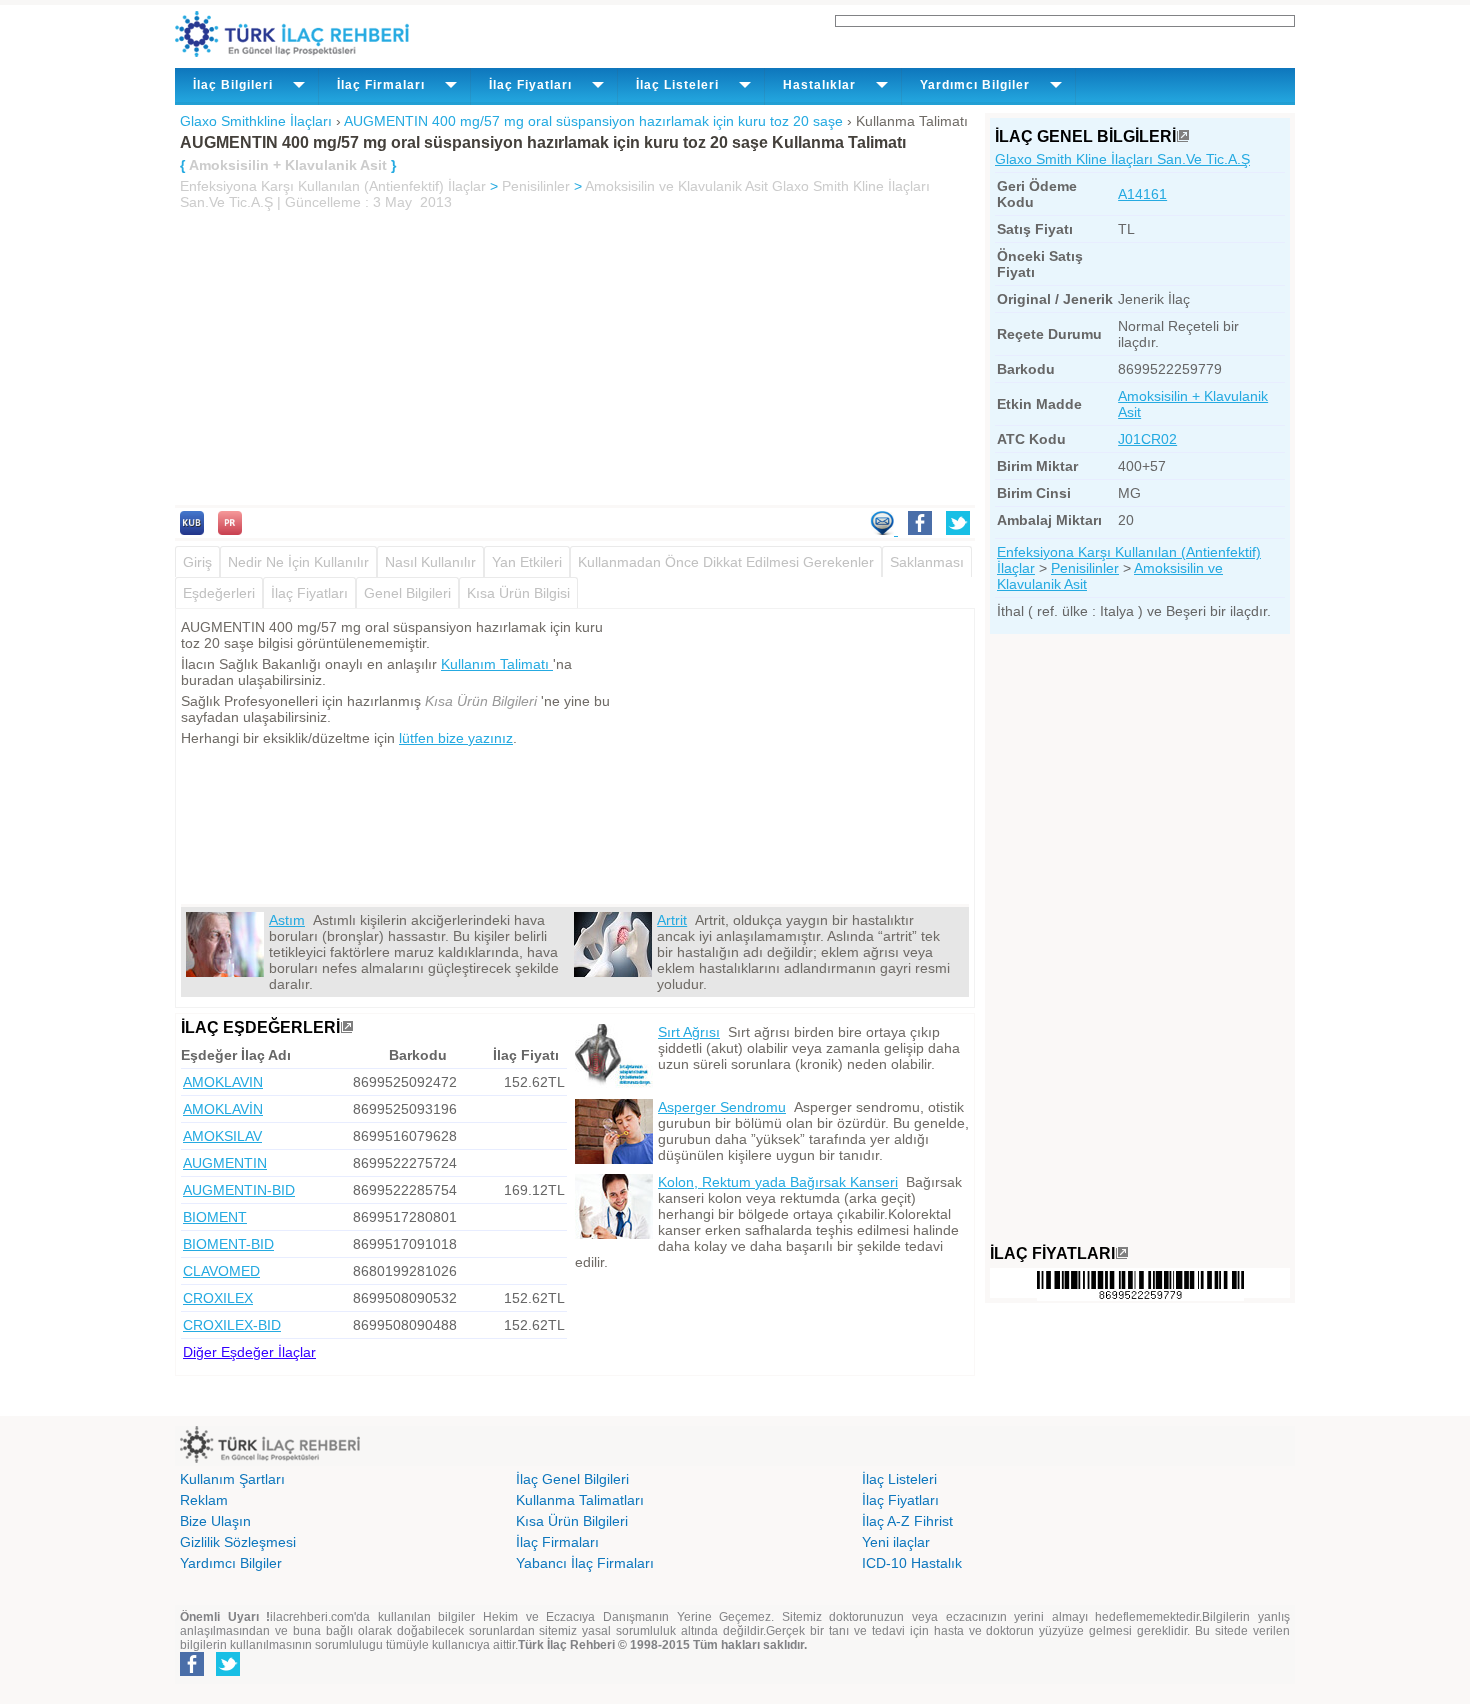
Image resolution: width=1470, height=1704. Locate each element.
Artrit (672, 920)
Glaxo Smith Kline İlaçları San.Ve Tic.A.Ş (1122, 159)
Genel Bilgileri (407, 593)
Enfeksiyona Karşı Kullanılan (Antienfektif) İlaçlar (333, 186)
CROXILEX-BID (232, 1325)
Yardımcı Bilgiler (231, 1563)
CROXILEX (218, 1298)
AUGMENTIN (225, 1163)
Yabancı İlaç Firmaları (585, 1563)
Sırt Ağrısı (689, 1032)
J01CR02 (1147, 439)
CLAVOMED (221, 1271)
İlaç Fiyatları (309, 593)
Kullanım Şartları (232, 1479)
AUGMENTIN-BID (239, 1190)
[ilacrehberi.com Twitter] (228, 1672)
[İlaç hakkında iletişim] (884, 530)
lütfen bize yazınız (456, 738)
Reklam (204, 1500)
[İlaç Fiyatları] (1122, 1253)
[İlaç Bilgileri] (1183, 136)
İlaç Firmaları (557, 1542)
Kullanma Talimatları (580, 1500)
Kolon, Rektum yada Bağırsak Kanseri (778, 1182)
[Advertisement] (575, 360)
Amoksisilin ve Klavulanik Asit (676, 186)
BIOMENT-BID (228, 1244)
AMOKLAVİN (223, 1109)
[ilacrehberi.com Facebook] (192, 1672)
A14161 (1142, 194)
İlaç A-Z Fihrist (907, 1521)
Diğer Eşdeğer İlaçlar (249, 1352)
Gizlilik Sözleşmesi (238, 1542)
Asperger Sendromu (722, 1107)
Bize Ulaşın (215, 1521)
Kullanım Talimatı (497, 664)
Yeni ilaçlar (896, 1542)
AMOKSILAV (222, 1136)
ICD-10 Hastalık (912, 1563)
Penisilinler (536, 186)
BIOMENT (215, 1217)
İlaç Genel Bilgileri (572, 1479)
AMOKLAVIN (223, 1082)
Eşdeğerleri (219, 593)
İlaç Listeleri (899, 1479)
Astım (287, 920)
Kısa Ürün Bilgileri (572, 1521)
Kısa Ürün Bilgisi (518, 593)
